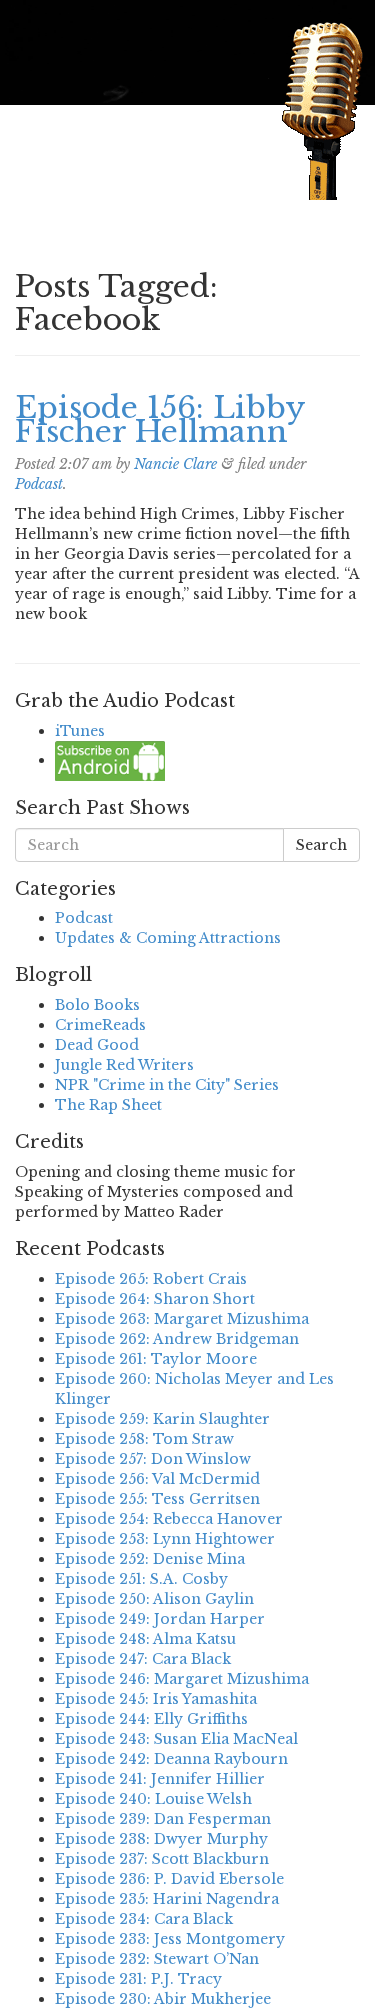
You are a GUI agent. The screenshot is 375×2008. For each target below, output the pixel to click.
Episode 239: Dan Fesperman (163, 1819)
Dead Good (97, 1045)
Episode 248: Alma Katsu (145, 1639)
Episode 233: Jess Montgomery (170, 1939)
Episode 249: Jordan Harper (160, 1619)
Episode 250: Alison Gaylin (154, 1599)
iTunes (80, 731)
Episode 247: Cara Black (143, 1659)
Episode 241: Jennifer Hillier (160, 1779)
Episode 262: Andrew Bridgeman (177, 1339)
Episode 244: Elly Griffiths (151, 1719)
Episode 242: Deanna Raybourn (171, 1759)
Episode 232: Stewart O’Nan (157, 1959)
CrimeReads (100, 1025)
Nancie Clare (175, 464)
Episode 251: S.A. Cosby (141, 1579)
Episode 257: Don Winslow (153, 1459)
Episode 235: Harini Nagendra (167, 1899)
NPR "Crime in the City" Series (167, 1085)
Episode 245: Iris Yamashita (156, 1699)
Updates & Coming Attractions (168, 938)
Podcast (39, 484)
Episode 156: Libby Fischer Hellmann (160, 419)
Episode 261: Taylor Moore (156, 1359)
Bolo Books (97, 1005)
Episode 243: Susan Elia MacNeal (176, 1739)
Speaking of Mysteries (154, 164)
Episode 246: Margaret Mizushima (182, 1679)
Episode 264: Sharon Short (155, 1299)
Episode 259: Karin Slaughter (162, 1419)
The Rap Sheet (108, 1105)
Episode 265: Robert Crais (151, 1279)
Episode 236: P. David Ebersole (169, 1879)
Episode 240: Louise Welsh (153, 1799)
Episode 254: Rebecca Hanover (169, 1519)
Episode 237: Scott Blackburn (162, 1859)
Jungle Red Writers (124, 1065)
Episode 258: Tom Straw (144, 1439)
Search (321, 845)
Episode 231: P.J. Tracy (138, 1979)
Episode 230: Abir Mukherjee (163, 1999)
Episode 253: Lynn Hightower (165, 1539)
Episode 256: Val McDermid (157, 1479)
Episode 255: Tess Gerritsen (157, 1499)
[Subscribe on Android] (110, 760)
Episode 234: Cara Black (144, 1919)
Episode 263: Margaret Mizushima (182, 1319)
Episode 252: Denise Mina (150, 1559)
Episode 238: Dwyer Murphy (161, 1839)
